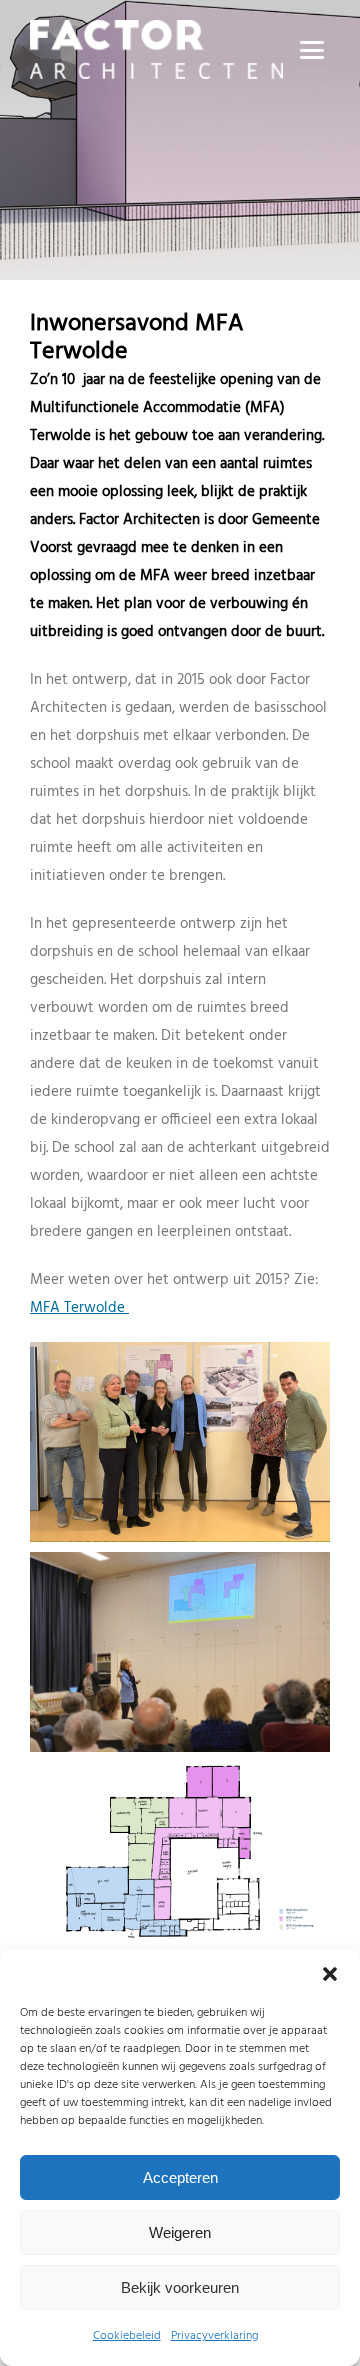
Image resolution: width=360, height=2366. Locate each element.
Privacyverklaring (214, 2336)
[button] (330, 1974)
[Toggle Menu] (315, 50)
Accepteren (180, 2177)
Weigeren (180, 2232)
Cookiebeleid (127, 2336)
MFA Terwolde (79, 1308)
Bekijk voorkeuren (180, 2287)
